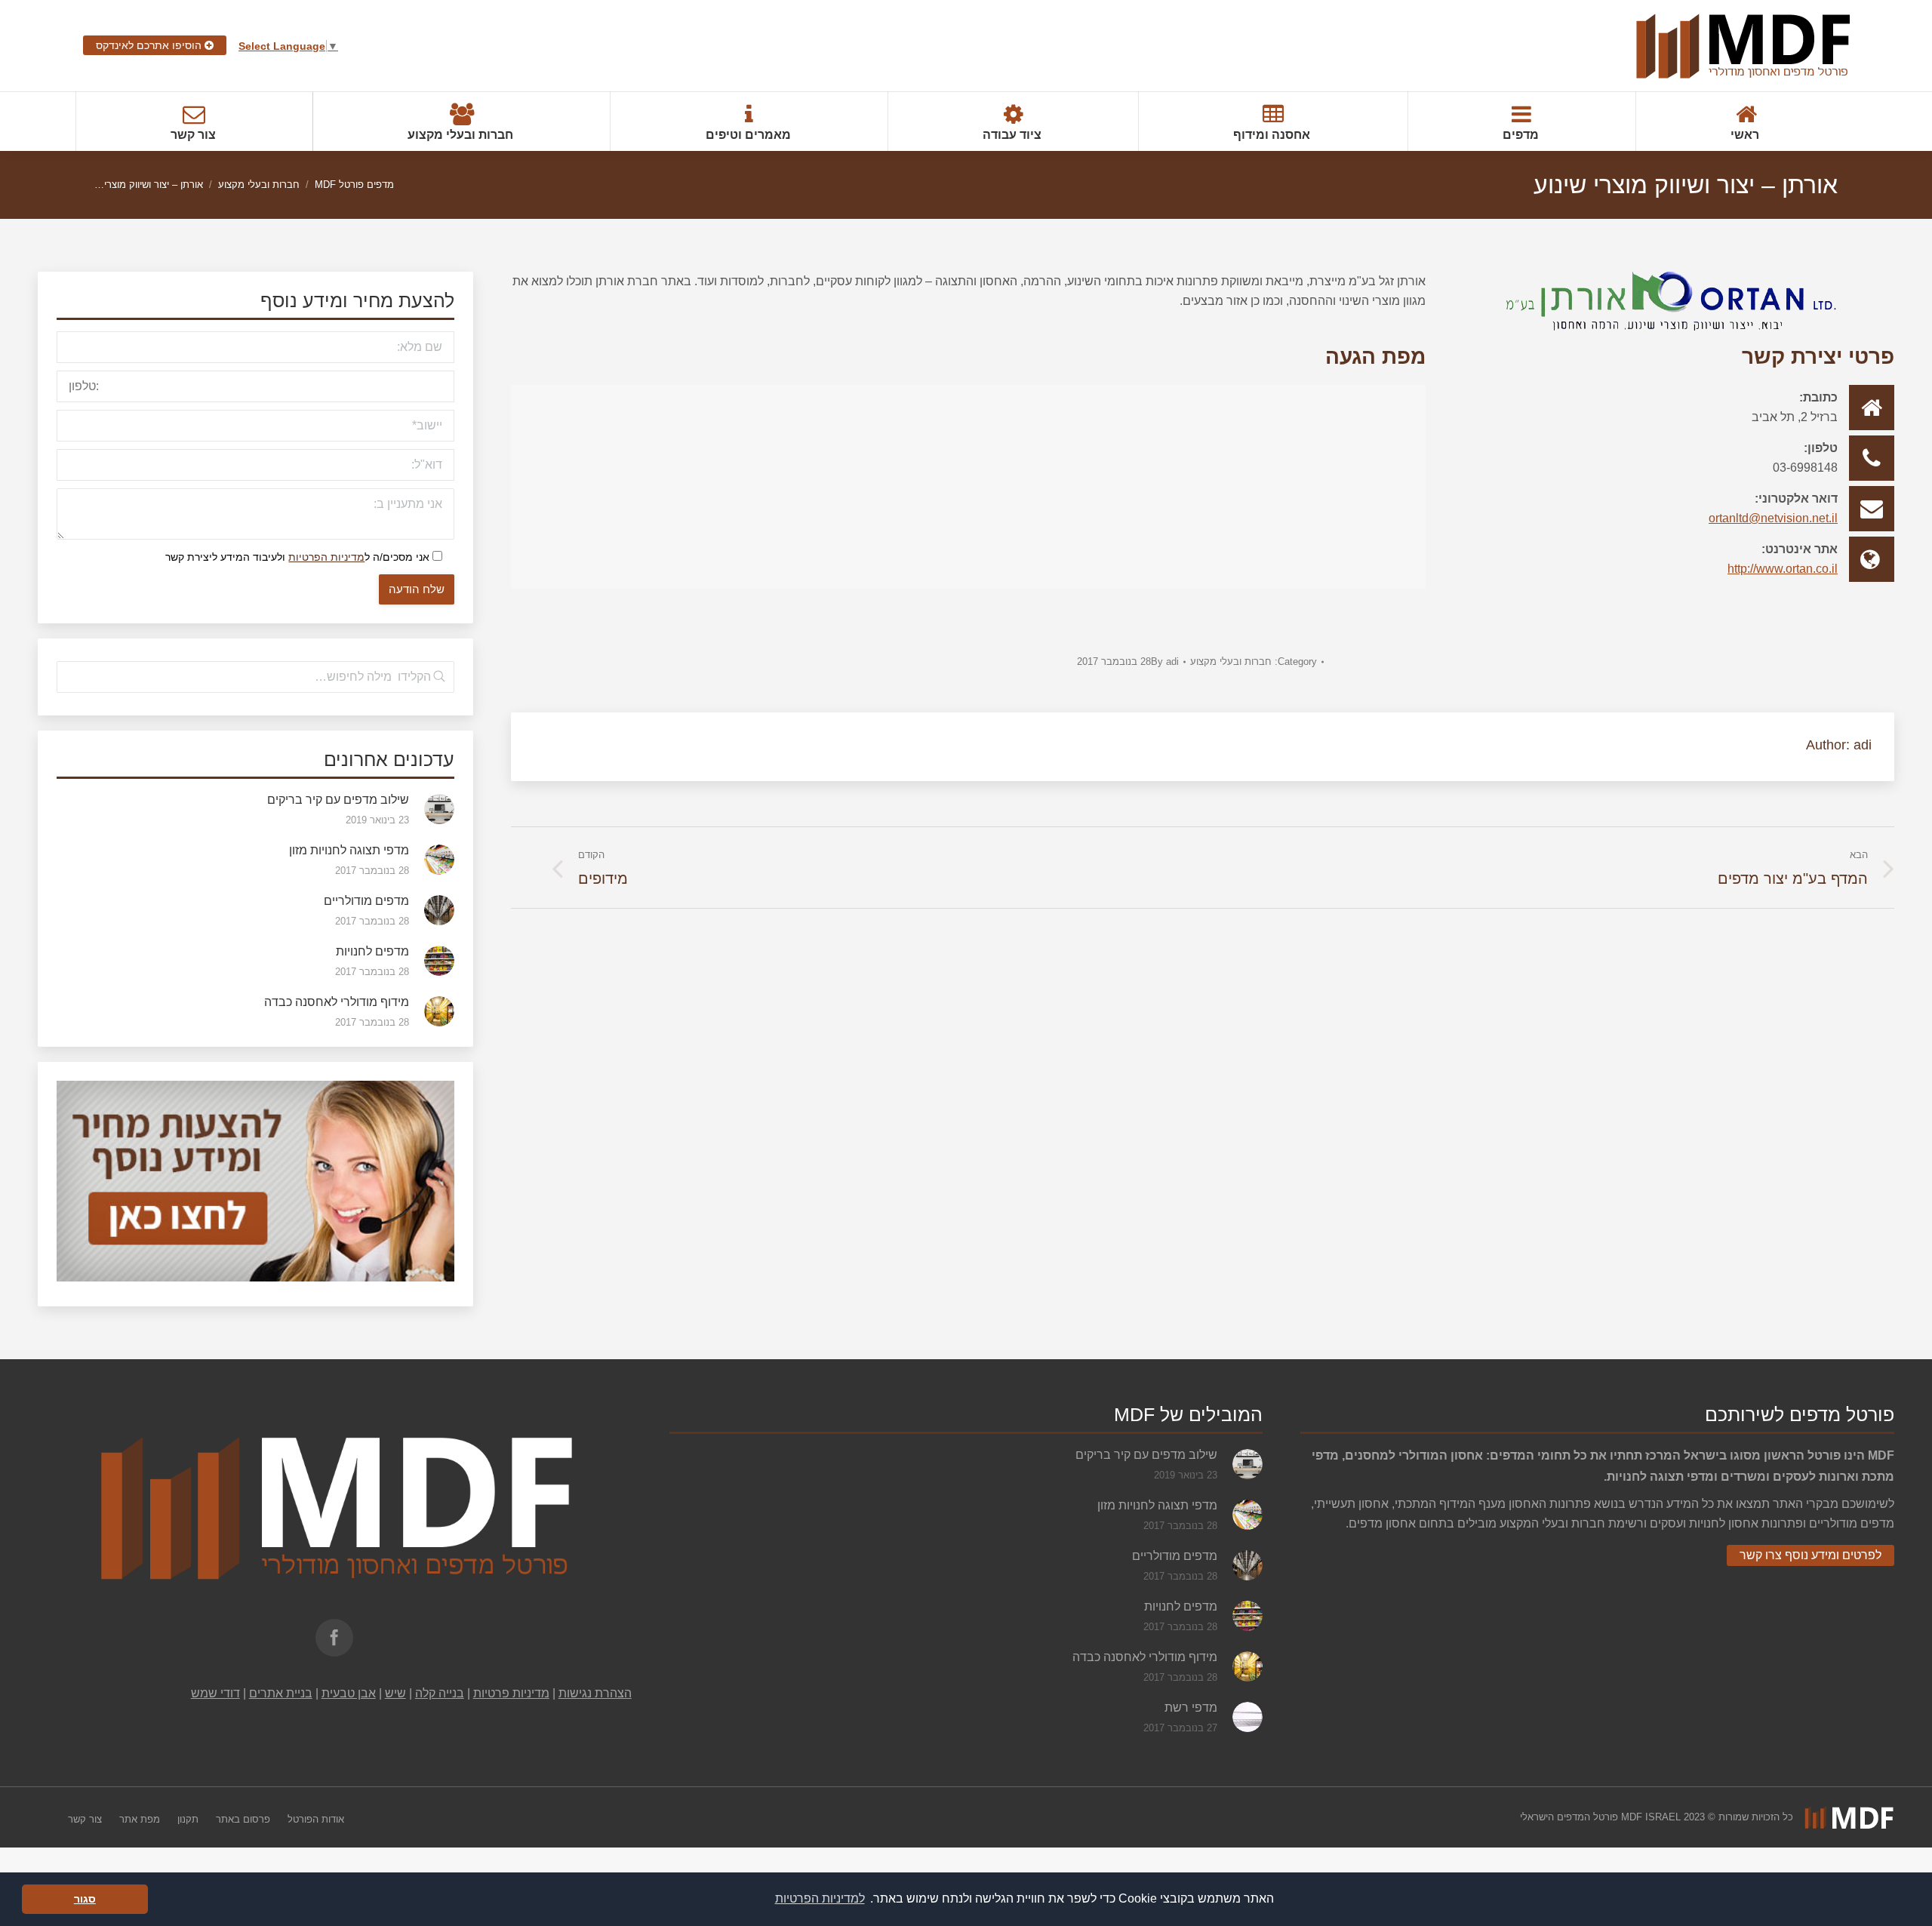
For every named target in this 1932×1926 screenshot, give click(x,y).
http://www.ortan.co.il (1783, 569)
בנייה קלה (440, 1693)
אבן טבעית (349, 1693)
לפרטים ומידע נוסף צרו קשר (1810, 1555)
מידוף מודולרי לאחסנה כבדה (337, 1002)
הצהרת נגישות (595, 1693)
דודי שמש (215, 1693)
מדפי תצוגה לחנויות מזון (349, 850)
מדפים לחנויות (372, 951)
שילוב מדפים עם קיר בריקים (338, 800)
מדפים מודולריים (366, 901)
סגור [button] (85, 1899)
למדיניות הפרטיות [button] (820, 1898)
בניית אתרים (281, 1693)
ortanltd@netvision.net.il (1773, 518)
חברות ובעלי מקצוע (259, 185)
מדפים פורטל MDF (354, 185)
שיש (395, 1693)
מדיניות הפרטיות (326, 557)
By (1165, 661)
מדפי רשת (1191, 1708)
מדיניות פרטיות (511, 1693)
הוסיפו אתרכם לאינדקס (150, 45)
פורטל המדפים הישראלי (1569, 1817)
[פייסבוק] (334, 1638)
